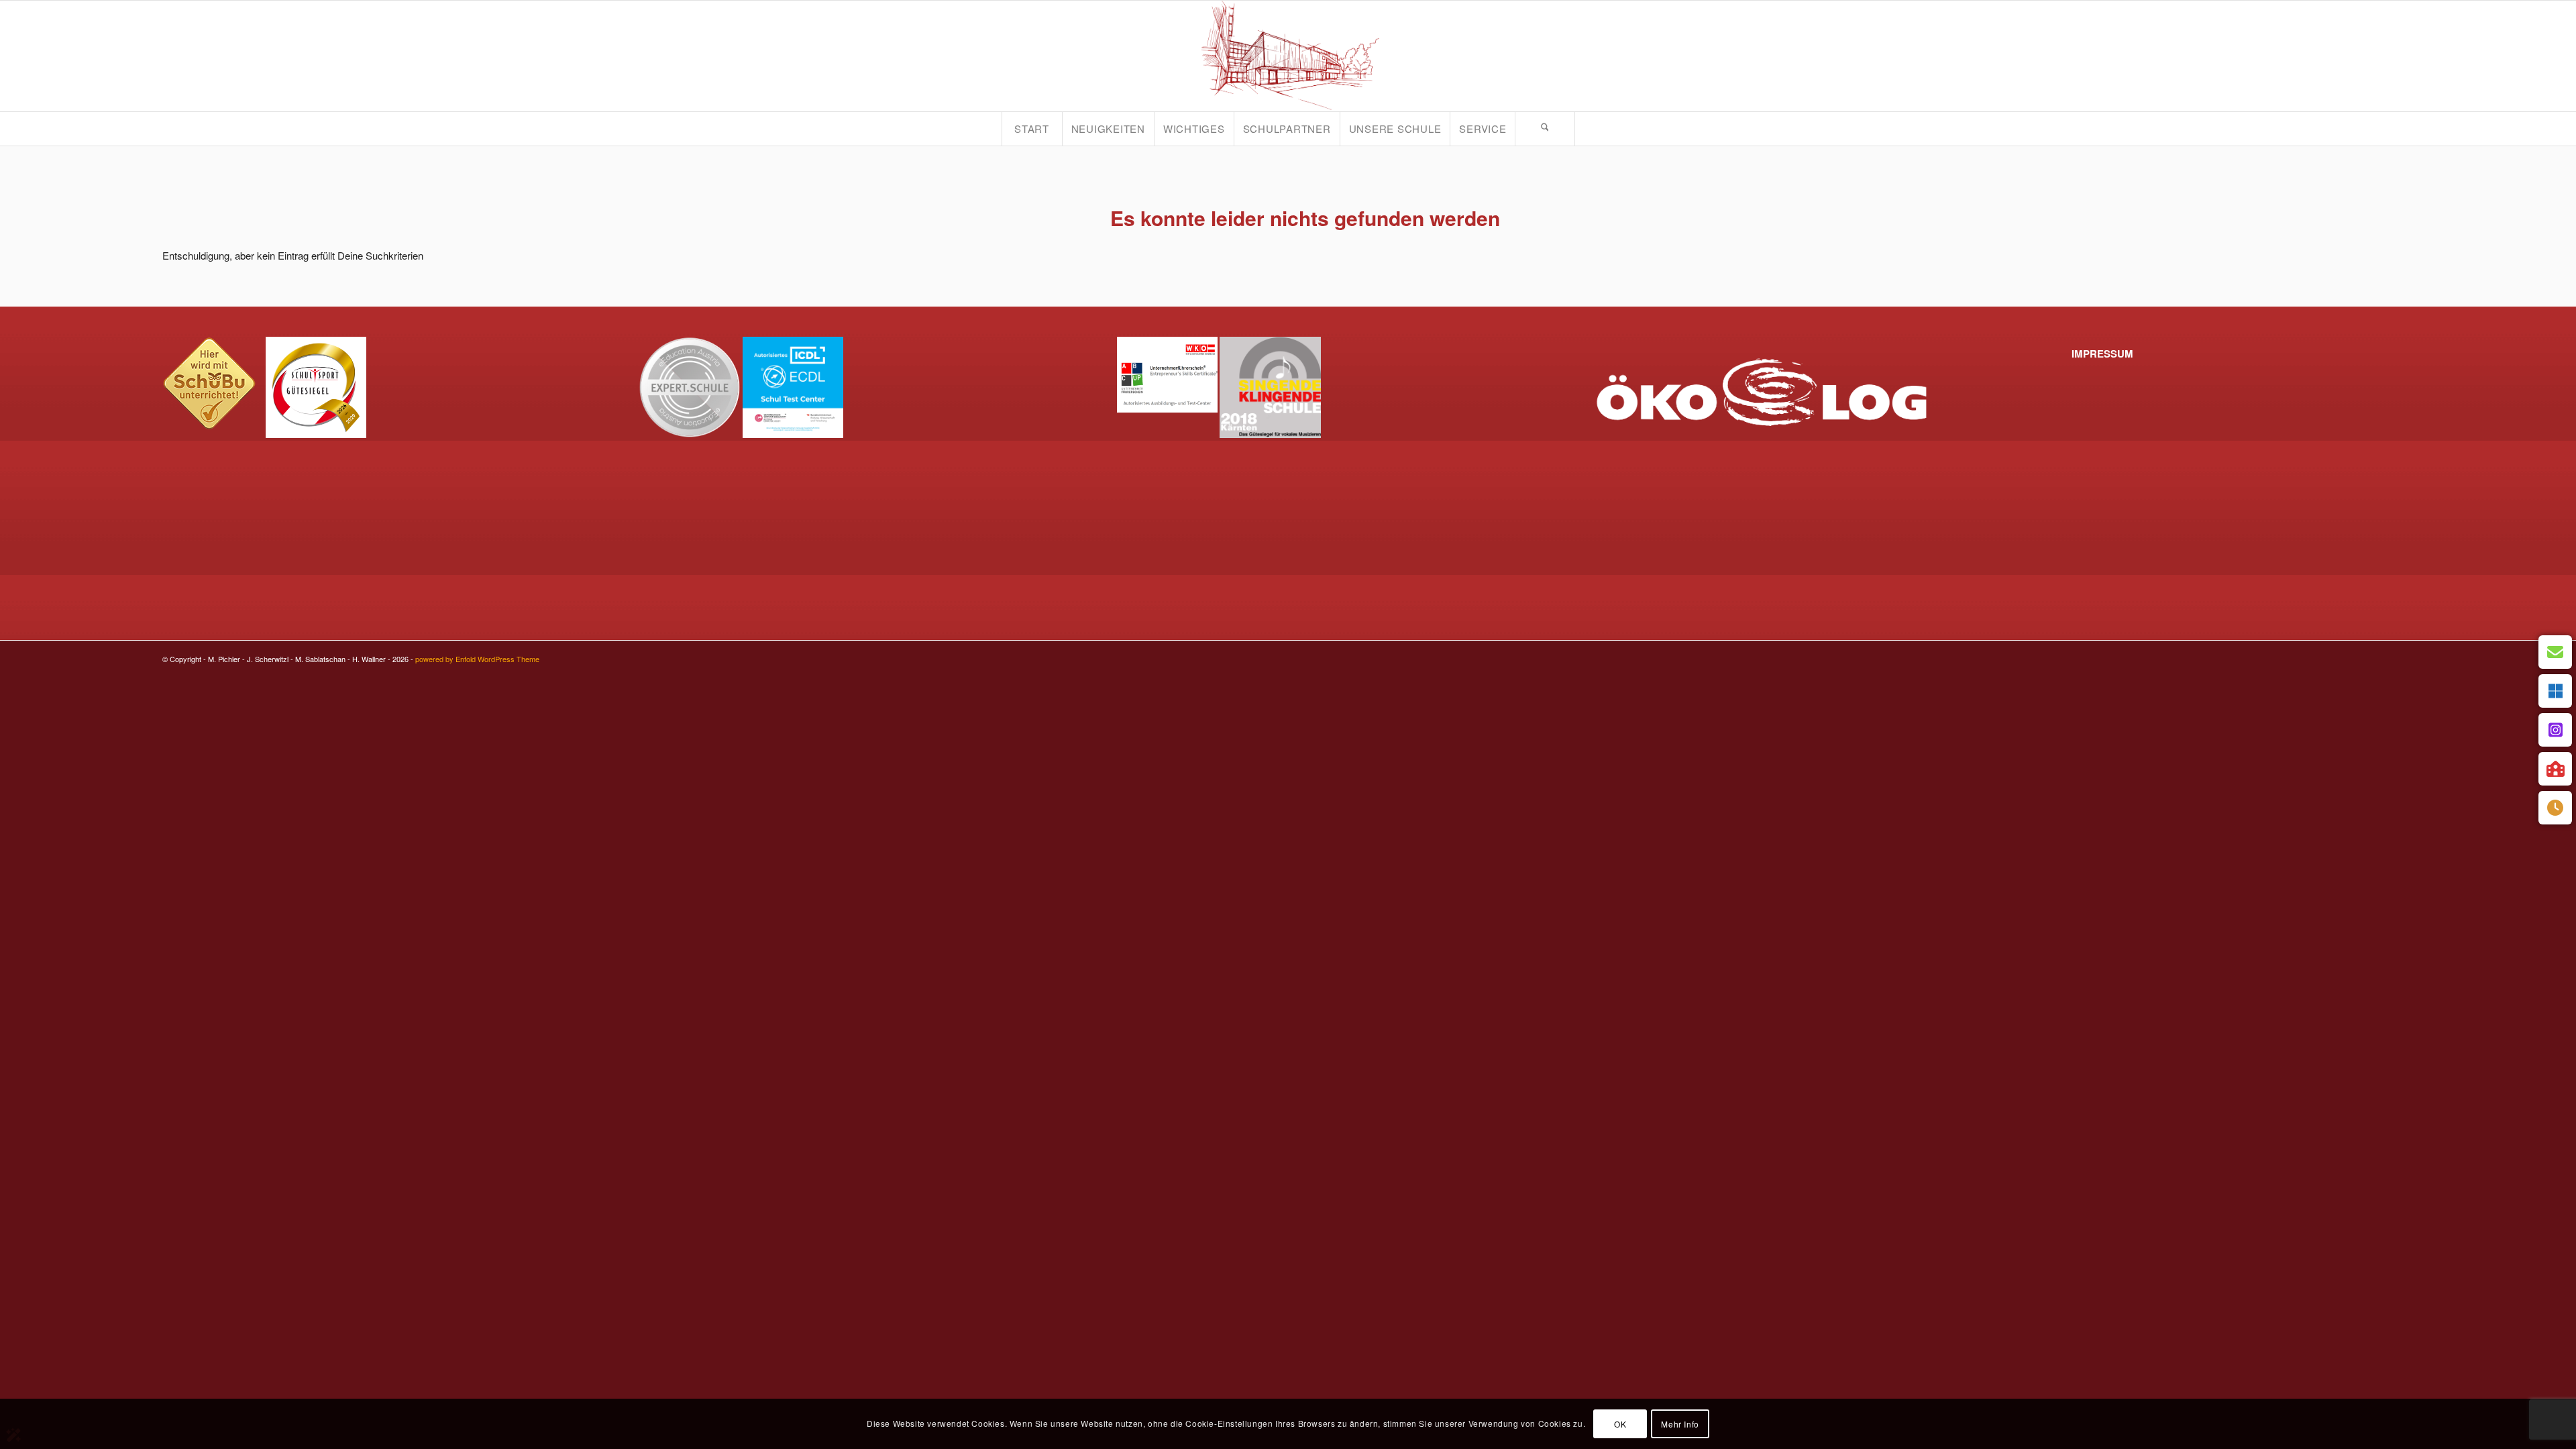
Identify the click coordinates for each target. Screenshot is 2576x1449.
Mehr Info (1680, 1423)
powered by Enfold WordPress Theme (477, 659)
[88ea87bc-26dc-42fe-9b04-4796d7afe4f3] (1288, 56)
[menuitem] (1032, 129)
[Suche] (1545, 129)
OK (1620, 1423)
